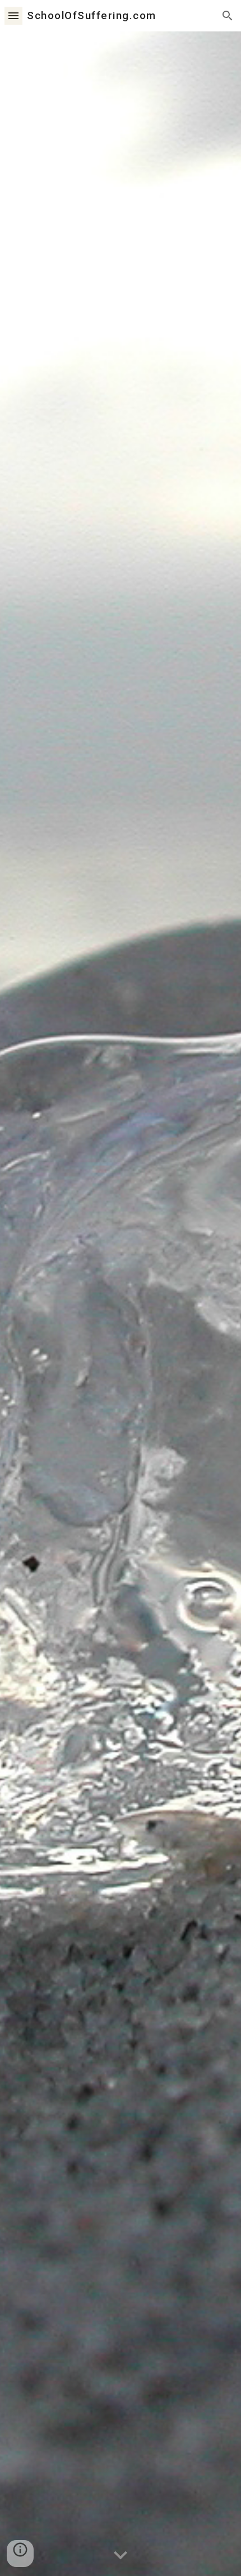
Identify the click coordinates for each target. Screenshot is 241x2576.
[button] (13, 15)
